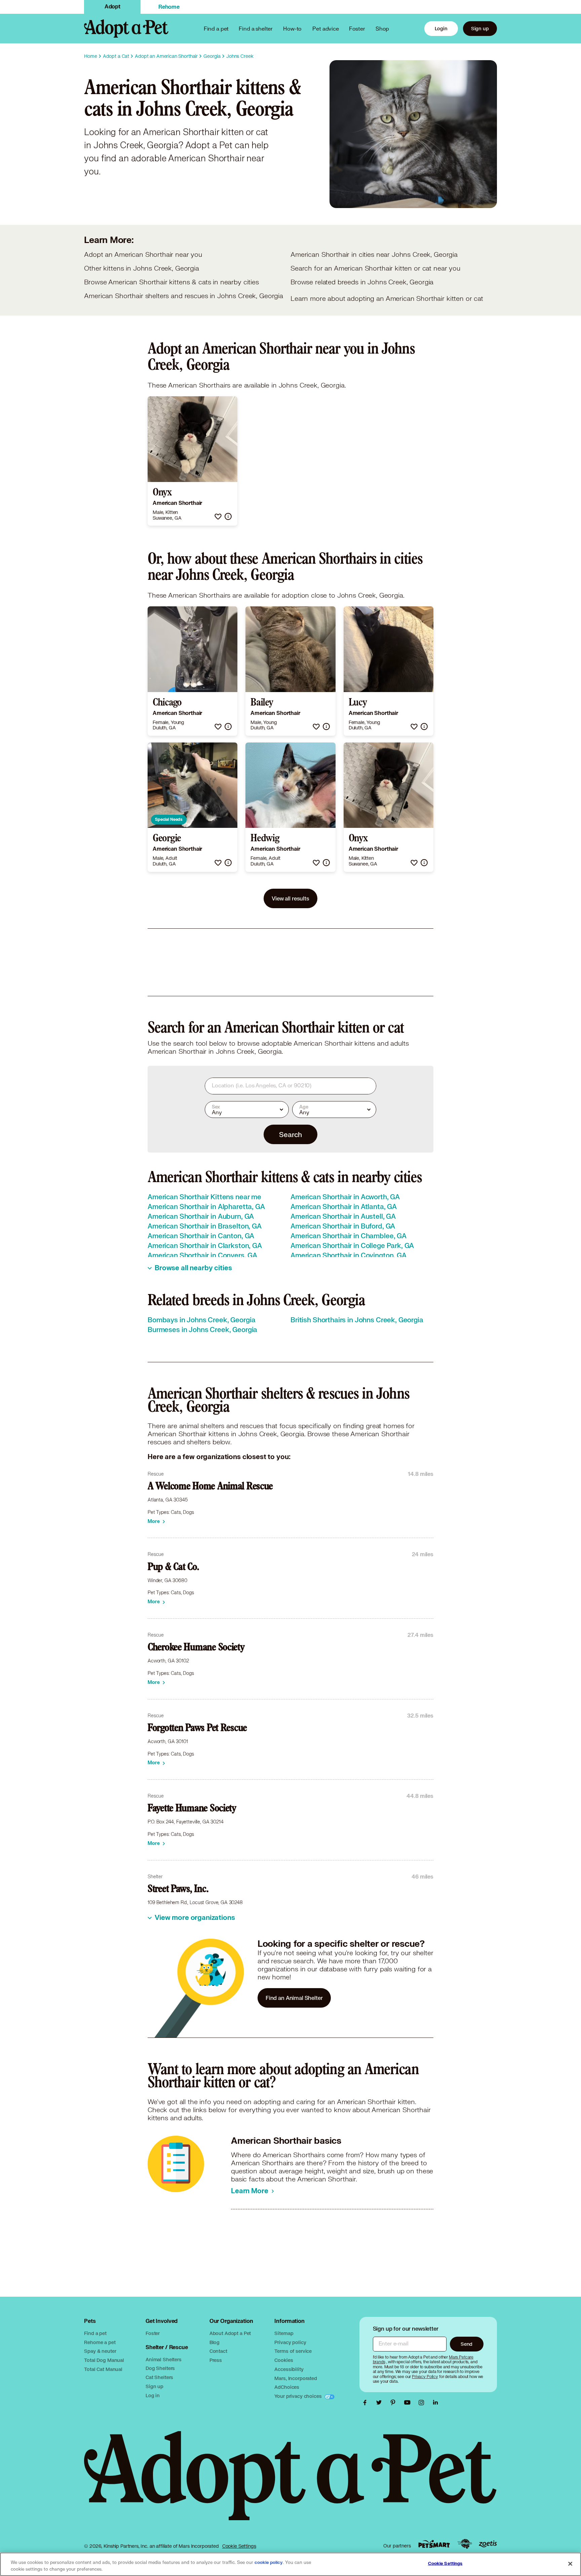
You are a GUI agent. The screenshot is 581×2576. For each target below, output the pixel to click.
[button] (218, 516)
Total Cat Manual (103, 2369)
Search (290, 1134)
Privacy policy (290, 2342)
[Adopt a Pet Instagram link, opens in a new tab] (423, 2403)
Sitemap (284, 2333)
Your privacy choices (299, 2396)
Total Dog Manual (104, 2360)
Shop (382, 28)
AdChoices (287, 2387)
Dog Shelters (160, 2368)
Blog (215, 2342)
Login (441, 28)
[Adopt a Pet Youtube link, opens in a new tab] (409, 2403)
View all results (290, 898)
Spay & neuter (100, 2351)
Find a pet (95, 2333)
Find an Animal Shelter (294, 1998)
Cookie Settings (239, 2546)
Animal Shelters (164, 2359)
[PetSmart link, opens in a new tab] (434, 2544)
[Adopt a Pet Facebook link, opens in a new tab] (366, 2403)
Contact (218, 2351)
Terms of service (293, 2351)
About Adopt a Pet (230, 2333)
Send (467, 2344)
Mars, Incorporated (296, 2378)
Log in (153, 2395)
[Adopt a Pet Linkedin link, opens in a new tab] (435, 2403)
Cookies (284, 2360)
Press (216, 2360)
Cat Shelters (159, 2377)
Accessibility (289, 2369)
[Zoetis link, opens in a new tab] (488, 2544)
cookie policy (269, 2563)
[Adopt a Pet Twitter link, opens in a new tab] (381, 2403)
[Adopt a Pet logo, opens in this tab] (290, 2482)
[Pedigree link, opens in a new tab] (465, 2544)
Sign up (480, 28)
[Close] (570, 2564)
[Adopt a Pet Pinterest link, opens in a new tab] (395, 2403)
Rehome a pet (100, 2342)
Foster (357, 28)
